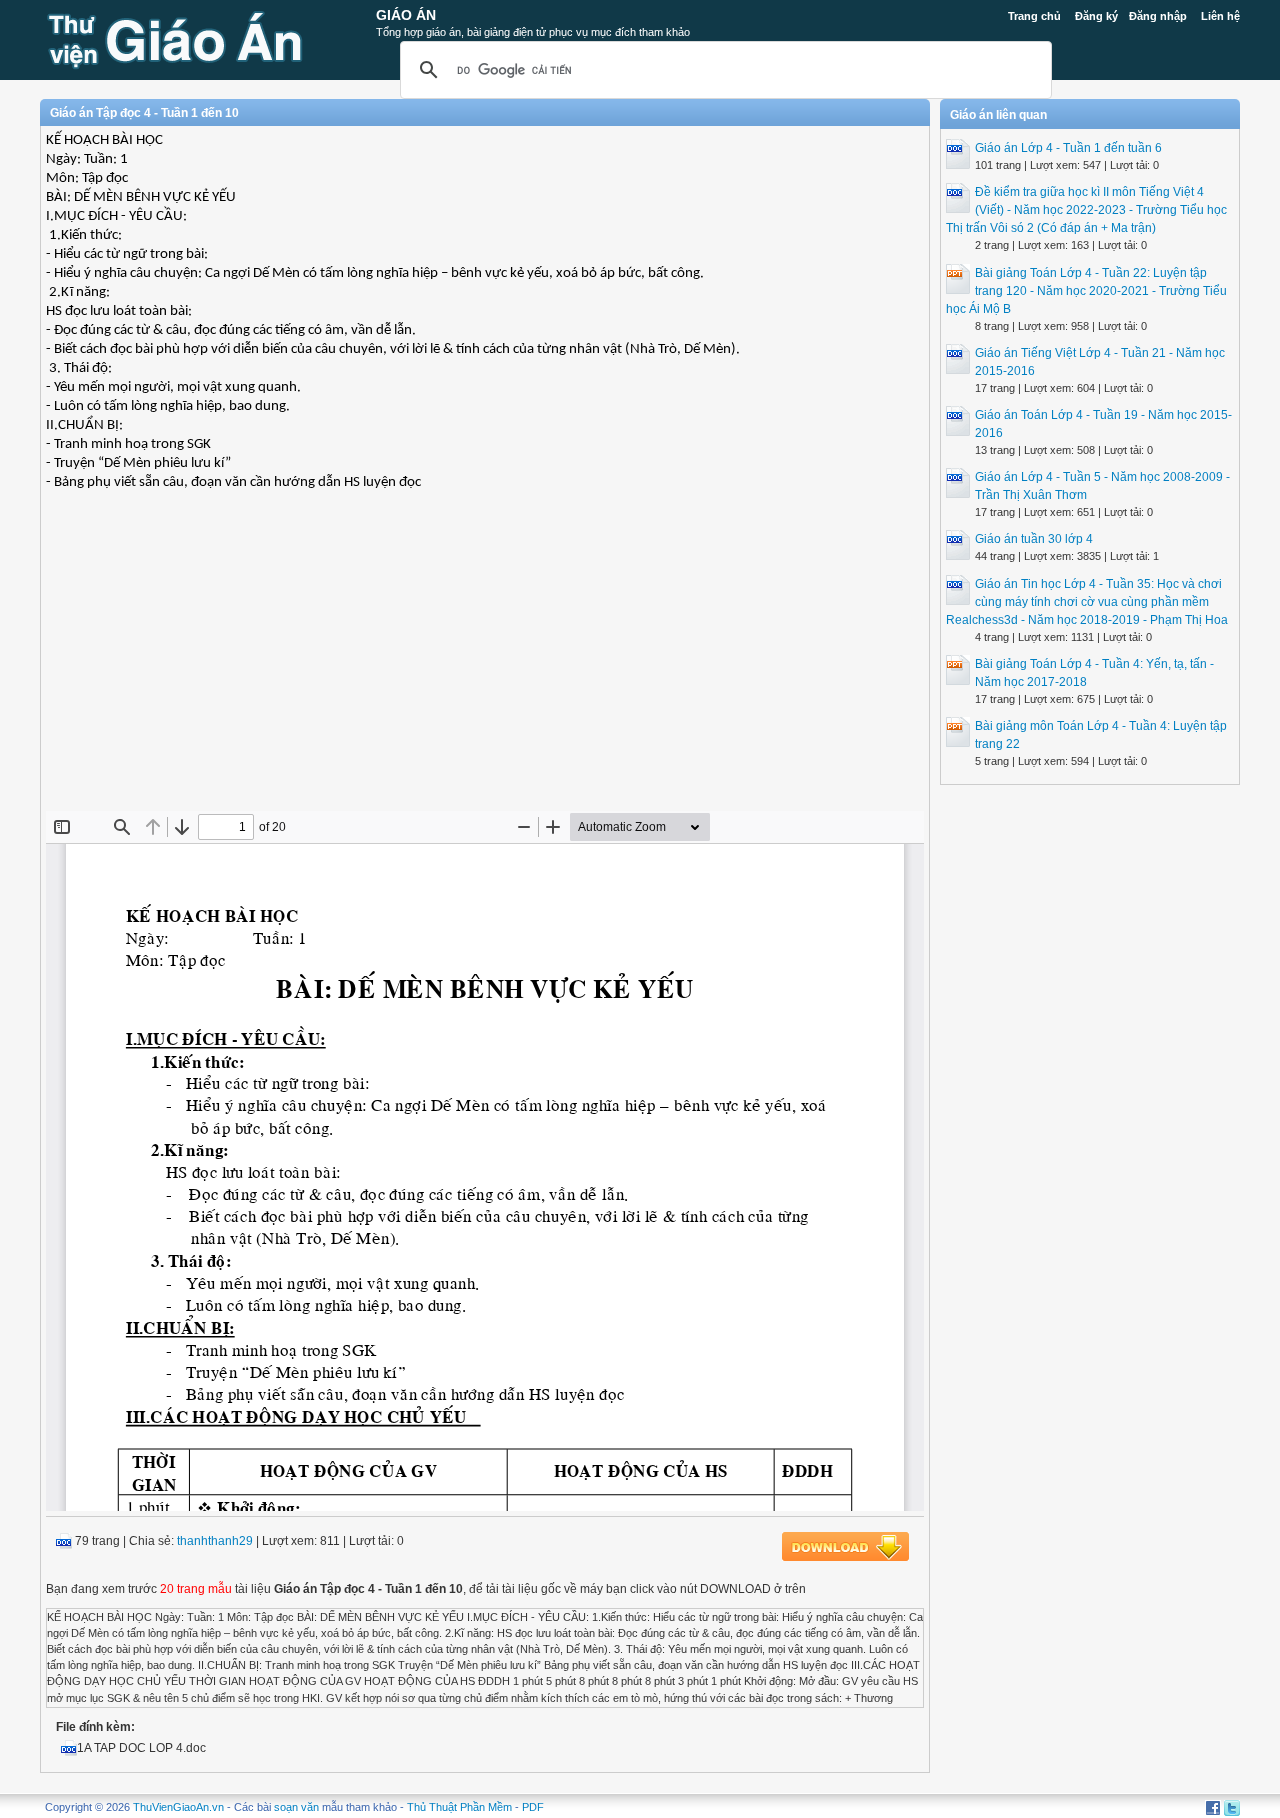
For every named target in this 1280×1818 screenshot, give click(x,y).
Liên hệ (1220, 16)
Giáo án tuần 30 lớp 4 (1034, 539)
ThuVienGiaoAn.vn (178, 1807)
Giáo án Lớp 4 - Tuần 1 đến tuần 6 (1068, 148)
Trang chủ (1034, 16)
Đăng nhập (1158, 16)
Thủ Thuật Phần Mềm (459, 1807)
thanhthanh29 (215, 1541)
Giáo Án (406, 15)
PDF (533, 1807)
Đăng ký (1096, 16)
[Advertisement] (485, 666)
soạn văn (296, 1807)
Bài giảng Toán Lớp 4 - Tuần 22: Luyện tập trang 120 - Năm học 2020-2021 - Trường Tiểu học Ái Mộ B (1086, 291)
